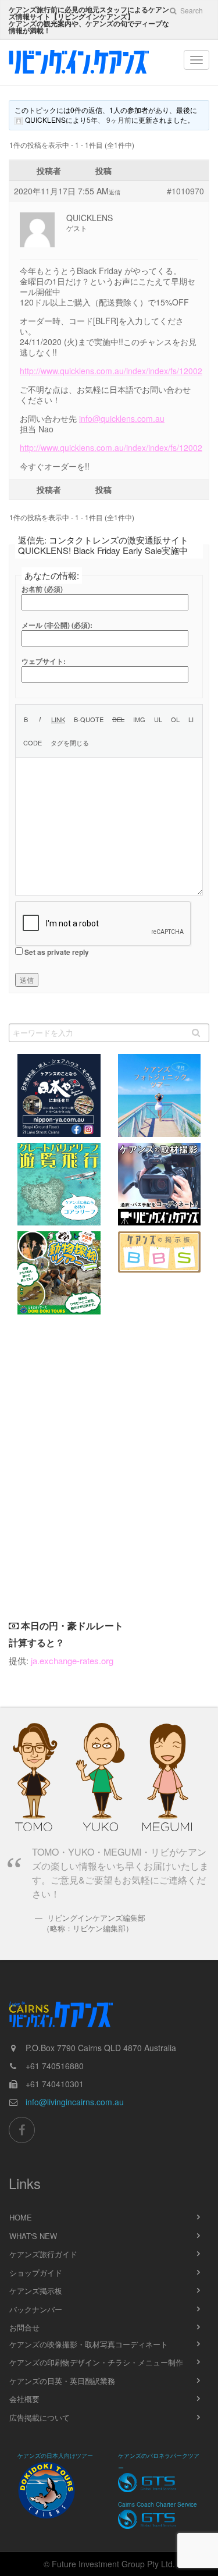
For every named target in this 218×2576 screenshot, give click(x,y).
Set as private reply (57, 952)
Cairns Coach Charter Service (158, 2504)
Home (21, 2217)
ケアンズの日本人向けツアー (55, 2456)
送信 (27, 980)
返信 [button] (115, 192)
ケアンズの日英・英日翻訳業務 (62, 2381)
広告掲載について (40, 2417)
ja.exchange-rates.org (72, 1660)
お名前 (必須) (42, 589)
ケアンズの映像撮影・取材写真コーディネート (89, 2344)
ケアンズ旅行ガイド (43, 2254)
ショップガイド (36, 2273)
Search (191, 10)
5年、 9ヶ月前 (109, 120)
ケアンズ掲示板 (36, 2291)
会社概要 (24, 2399)
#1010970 (185, 191)
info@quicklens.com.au (122, 418)
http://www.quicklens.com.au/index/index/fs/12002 (111, 371)
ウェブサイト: (44, 661)
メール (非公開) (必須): (57, 625)
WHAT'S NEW (33, 2236)
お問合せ (24, 2327)
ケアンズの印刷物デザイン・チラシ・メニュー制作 (96, 2362)
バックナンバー (36, 2309)
